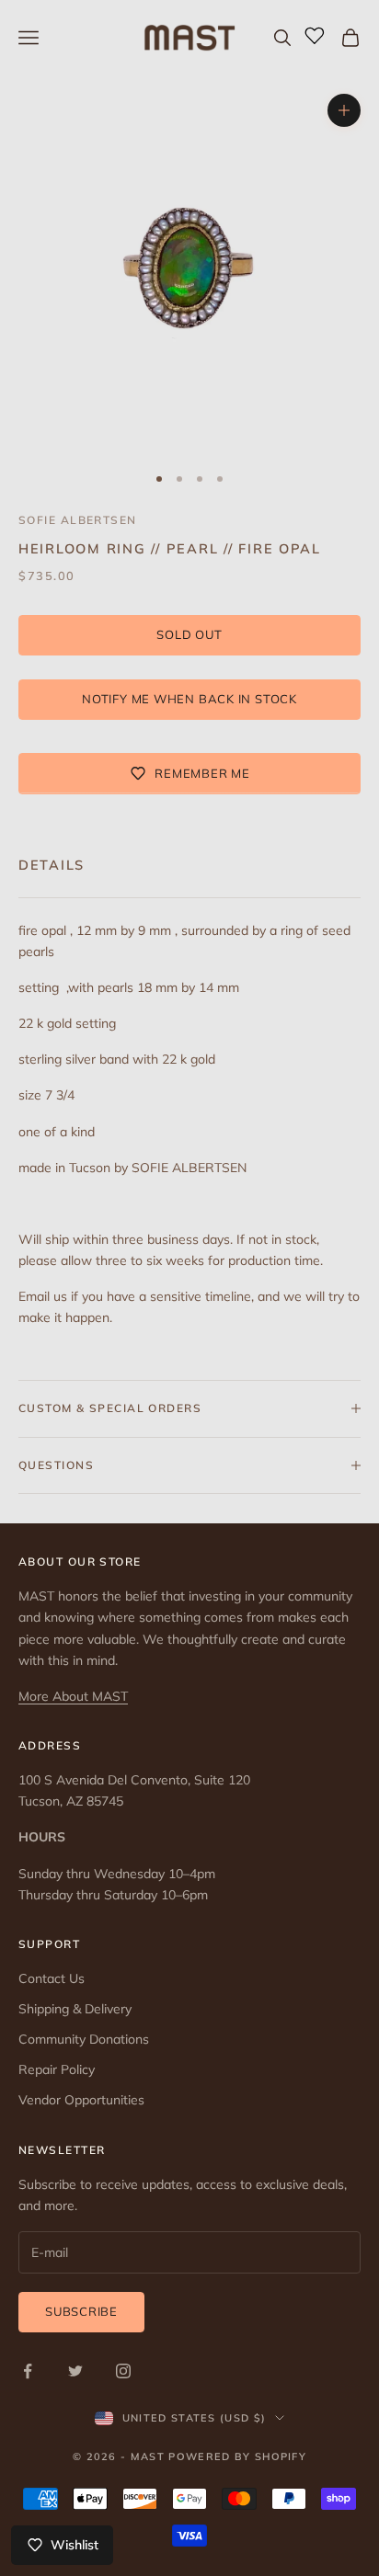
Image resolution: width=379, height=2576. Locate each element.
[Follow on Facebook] (28, 2371)
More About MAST (73, 1696)
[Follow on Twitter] (75, 2371)
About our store (80, 1562)
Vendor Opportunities (81, 2100)
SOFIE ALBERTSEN (78, 520)
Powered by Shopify (237, 2456)
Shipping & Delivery (75, 2009)
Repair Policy (57, 2069)
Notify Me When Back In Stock (189, 699)
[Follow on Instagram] (123, 2371)
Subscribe (81, 2311)
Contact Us (52, 1978)
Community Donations (84, 2039)
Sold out (189, 634)
